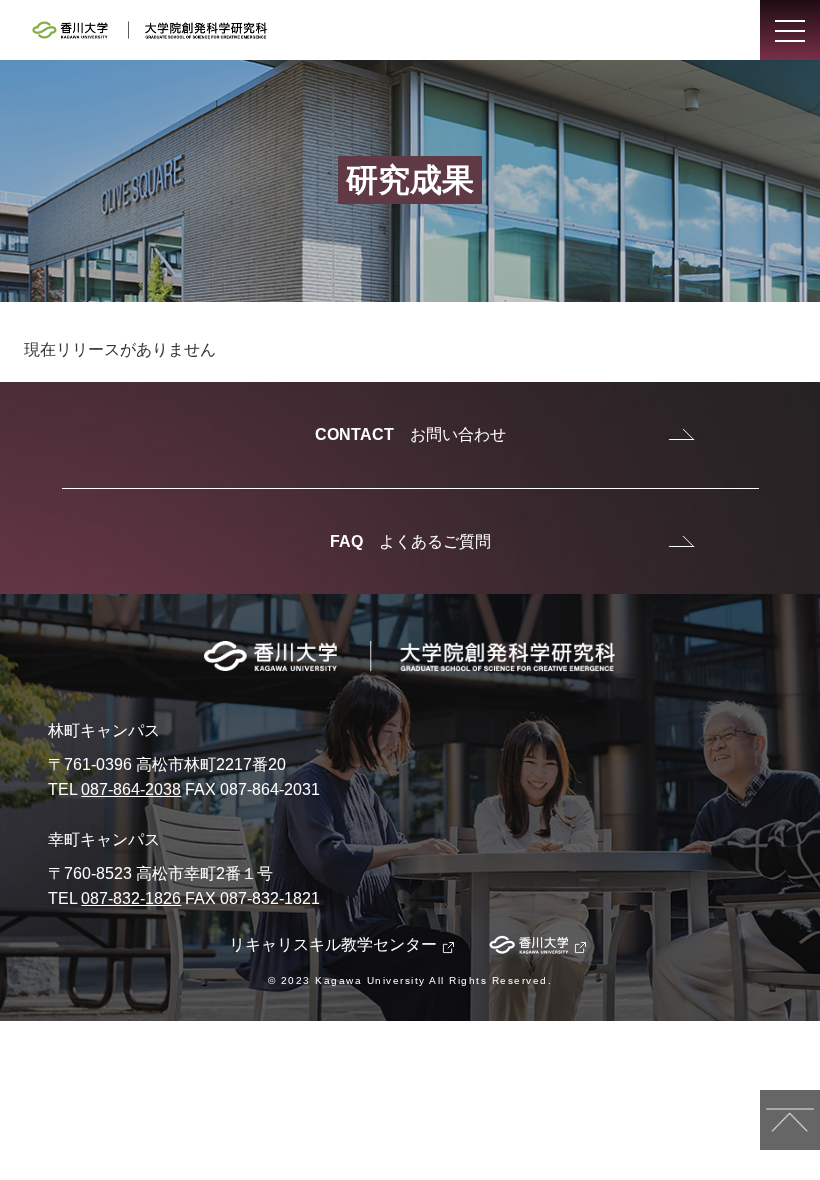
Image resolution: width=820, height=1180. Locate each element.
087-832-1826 (131, 898)
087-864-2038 (131, 789)
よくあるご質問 (410, 541)
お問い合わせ (410, 434)
